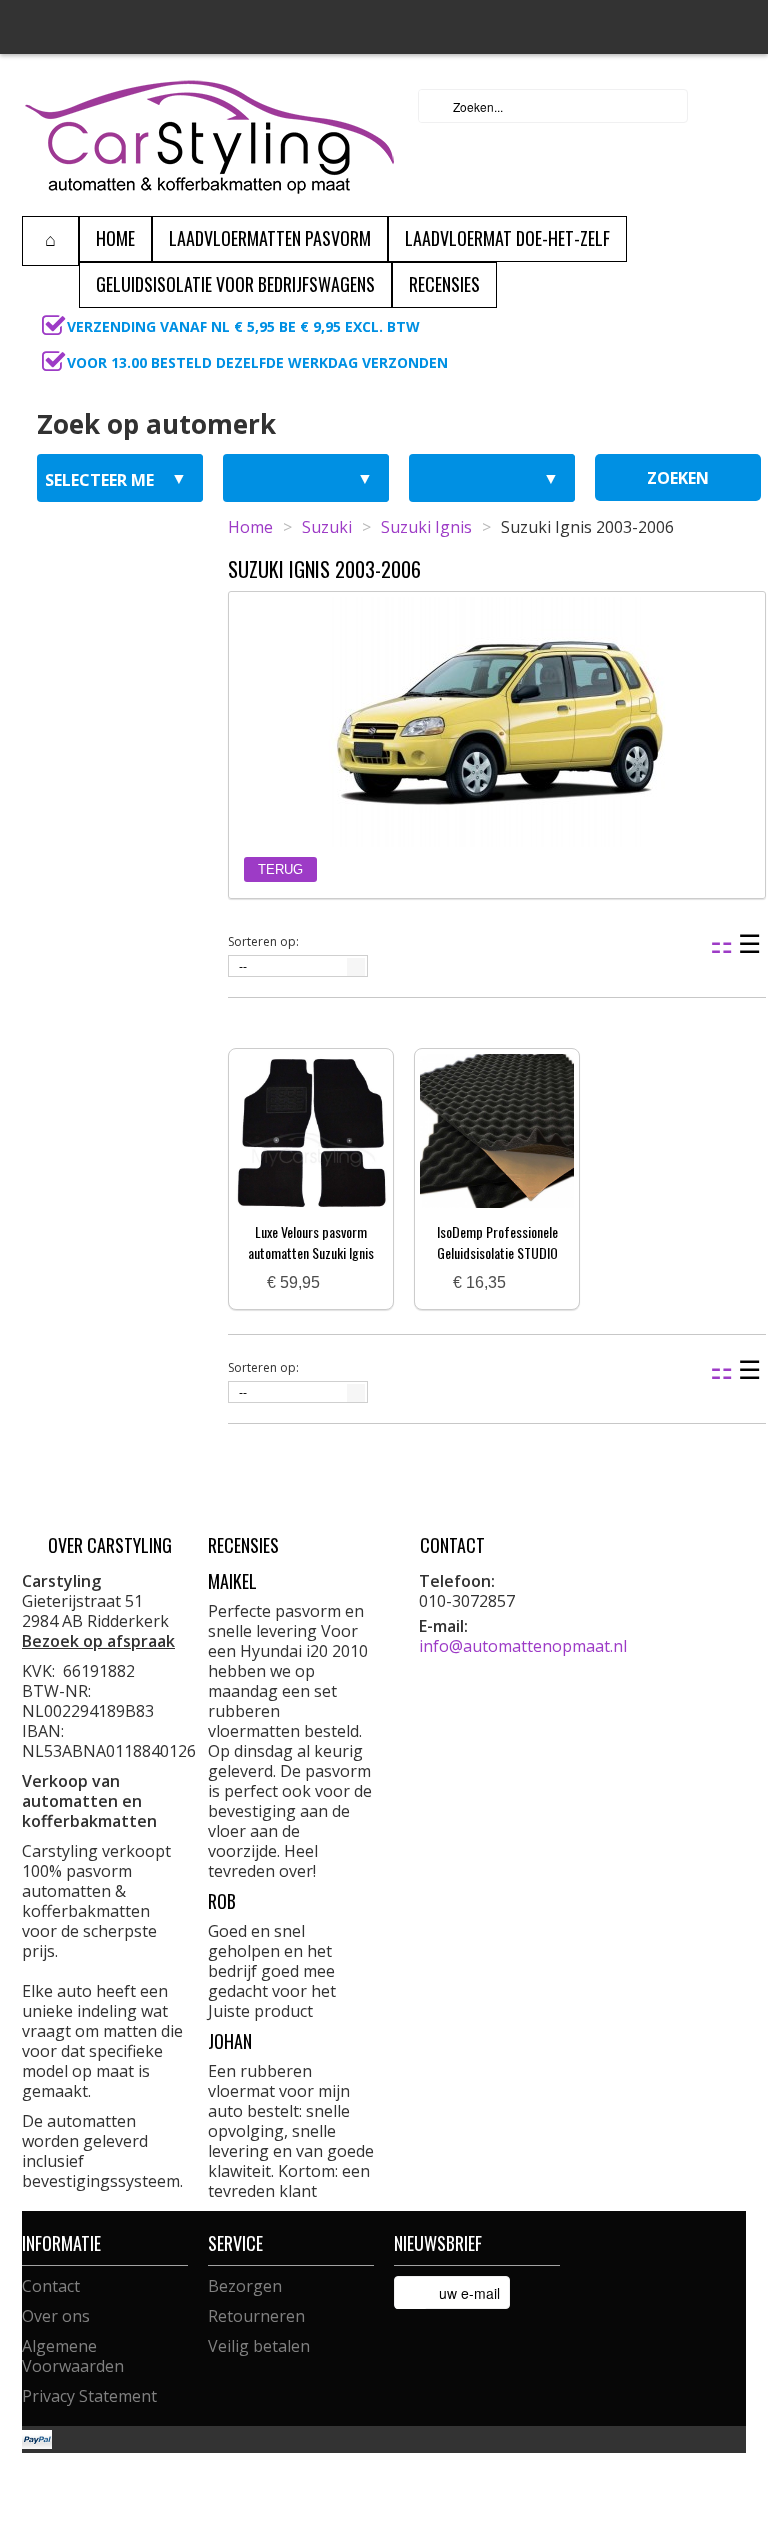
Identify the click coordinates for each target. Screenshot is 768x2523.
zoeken (678, 478)
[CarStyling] (209, 135)
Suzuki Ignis (426, 527)
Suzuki (327, 527)
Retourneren (256, 2316)
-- (243, 967)
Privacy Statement (89, 2396)
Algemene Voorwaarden (73, 2356)
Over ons (56, 2316)
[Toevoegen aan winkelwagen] (343, 1283)
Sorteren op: (263, 941)
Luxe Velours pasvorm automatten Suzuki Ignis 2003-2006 (311, 1252)
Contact (51, 2286)
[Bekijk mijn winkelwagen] (725, 106)
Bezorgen (245, 2286)
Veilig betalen (259, 2346)
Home (250, 527)
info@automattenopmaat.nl (523, 1646)
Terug (280, 869)
